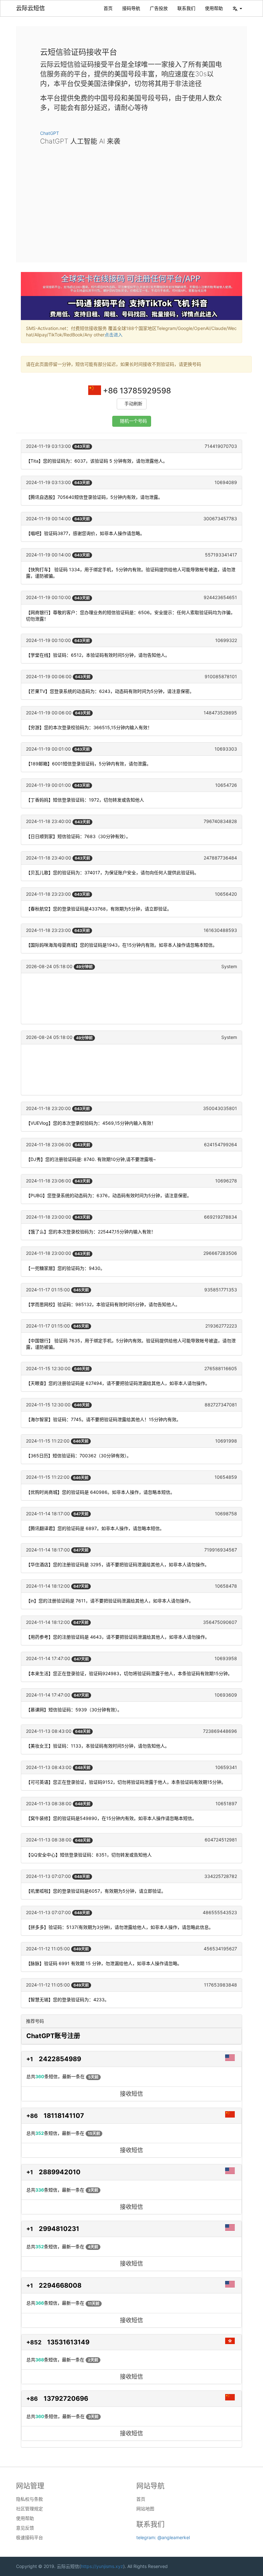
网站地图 (145, 2509)
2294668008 (60, 2285)
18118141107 (64, 2116)
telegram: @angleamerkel (163, 2537)
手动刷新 (133, 404)
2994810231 (59, 2229)
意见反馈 (25, 2528)
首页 (108, 8)
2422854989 (60, 2059)
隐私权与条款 (30, 2499)
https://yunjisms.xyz (102, 2566)
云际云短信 (30, 8)
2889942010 (60, 2172)
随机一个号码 (133, 421)
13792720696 (66, 2399)
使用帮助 (214, 8)
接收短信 (131, 2094)
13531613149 (68, 2342)
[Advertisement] (131, 199)
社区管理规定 (30, 2509)
